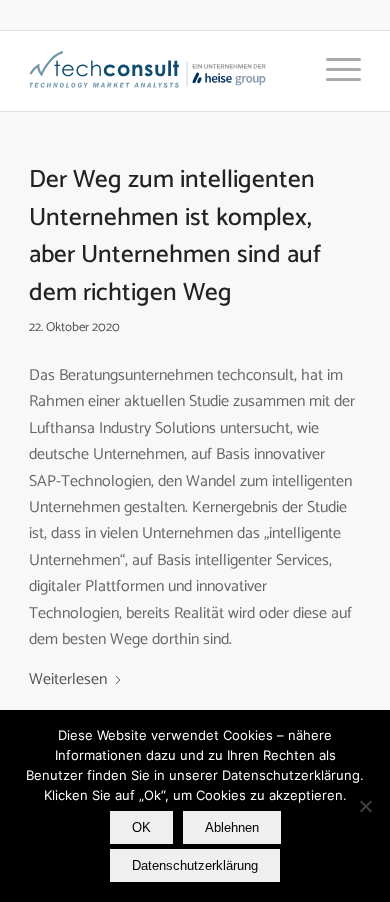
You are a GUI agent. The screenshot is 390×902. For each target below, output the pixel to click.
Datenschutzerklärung (195, 865)
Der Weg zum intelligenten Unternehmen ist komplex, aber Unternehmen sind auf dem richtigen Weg (175, 236)
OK (141, 827)
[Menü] (333, 71)
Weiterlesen (68, 680)
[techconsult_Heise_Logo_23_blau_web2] (161, 71)
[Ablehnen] (365, 806)
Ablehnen (232, 827)
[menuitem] (333, 71)
